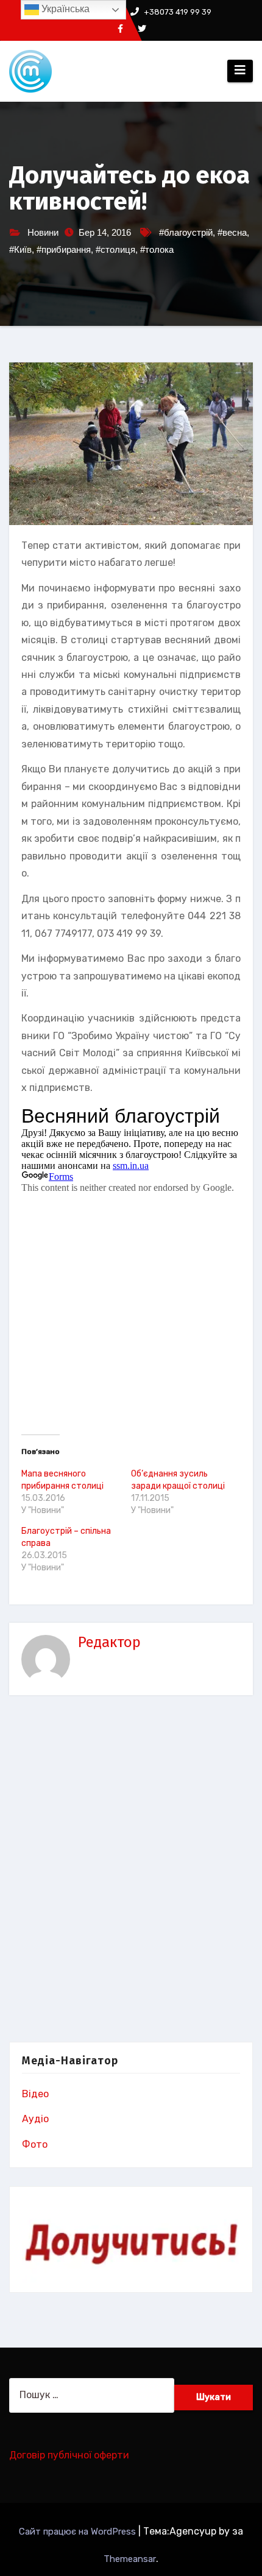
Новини (43, 232)
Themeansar (130, 2559)
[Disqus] (131, 1871)
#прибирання (64, 249)
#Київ (20, 249)
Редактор (109, 1642)
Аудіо (35, 2119)
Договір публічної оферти (69, 2455)
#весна (232, 232)
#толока (157, 249)
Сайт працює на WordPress (79, 2532)
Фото (35, 2144)
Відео (35, 2094)
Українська (64, 9)
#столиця (115, 249)
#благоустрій (186, 232)
